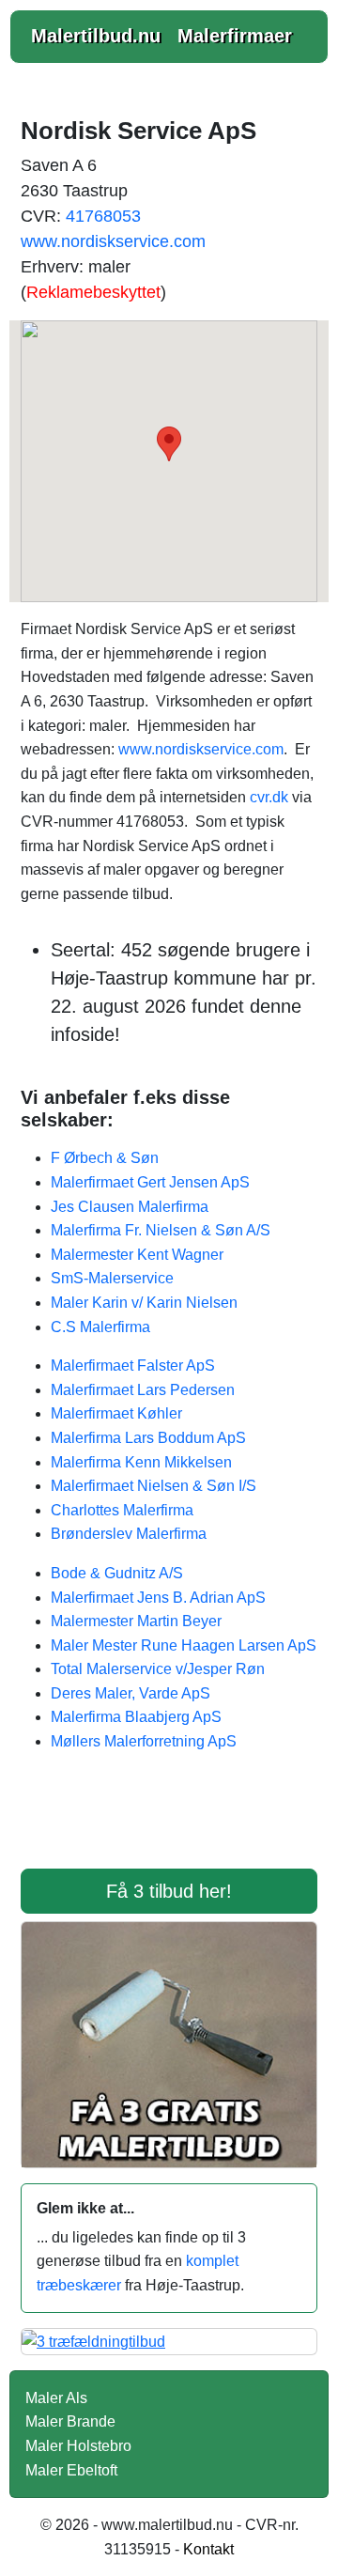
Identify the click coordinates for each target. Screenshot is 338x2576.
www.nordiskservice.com (113, 241)
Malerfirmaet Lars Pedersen (143, 1390)
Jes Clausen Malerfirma (130, 1207)
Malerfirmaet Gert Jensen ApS (150, 1182)
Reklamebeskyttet (93, 292)
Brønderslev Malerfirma (129, 1534)
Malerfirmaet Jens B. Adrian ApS (158, 1598)
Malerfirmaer (235, 36)
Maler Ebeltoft (71, 2470)
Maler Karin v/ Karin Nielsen (144, 1303)
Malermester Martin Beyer (136, 1621)
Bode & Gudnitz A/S (117, 1573)
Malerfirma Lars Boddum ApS (148, 1438)
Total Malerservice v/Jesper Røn (158, 1669)
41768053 (103, 216)
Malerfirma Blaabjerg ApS (136, 1717)
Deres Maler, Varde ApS (131, 1693)
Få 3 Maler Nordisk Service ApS (169, 1823)
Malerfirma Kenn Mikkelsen (141, 1462)
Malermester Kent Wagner (137, 1255)
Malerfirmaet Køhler (116, 1413)
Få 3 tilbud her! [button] (169, 1891)
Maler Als (56, 2398)
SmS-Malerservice (112, 1278)
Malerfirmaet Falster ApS (133, 1366)
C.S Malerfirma (100, 1327)
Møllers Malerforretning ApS (144, 1741)
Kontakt (208, 2549)
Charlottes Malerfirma (122, 1510)
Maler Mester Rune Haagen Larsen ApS (184, 1645)
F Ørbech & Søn (105, 1158)
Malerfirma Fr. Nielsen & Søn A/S (161, 1230)
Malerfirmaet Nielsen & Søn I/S (154, 1486)
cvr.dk (269, 797)
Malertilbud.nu (96, 36)
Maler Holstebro (78, 2446)
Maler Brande (70, 2421)
